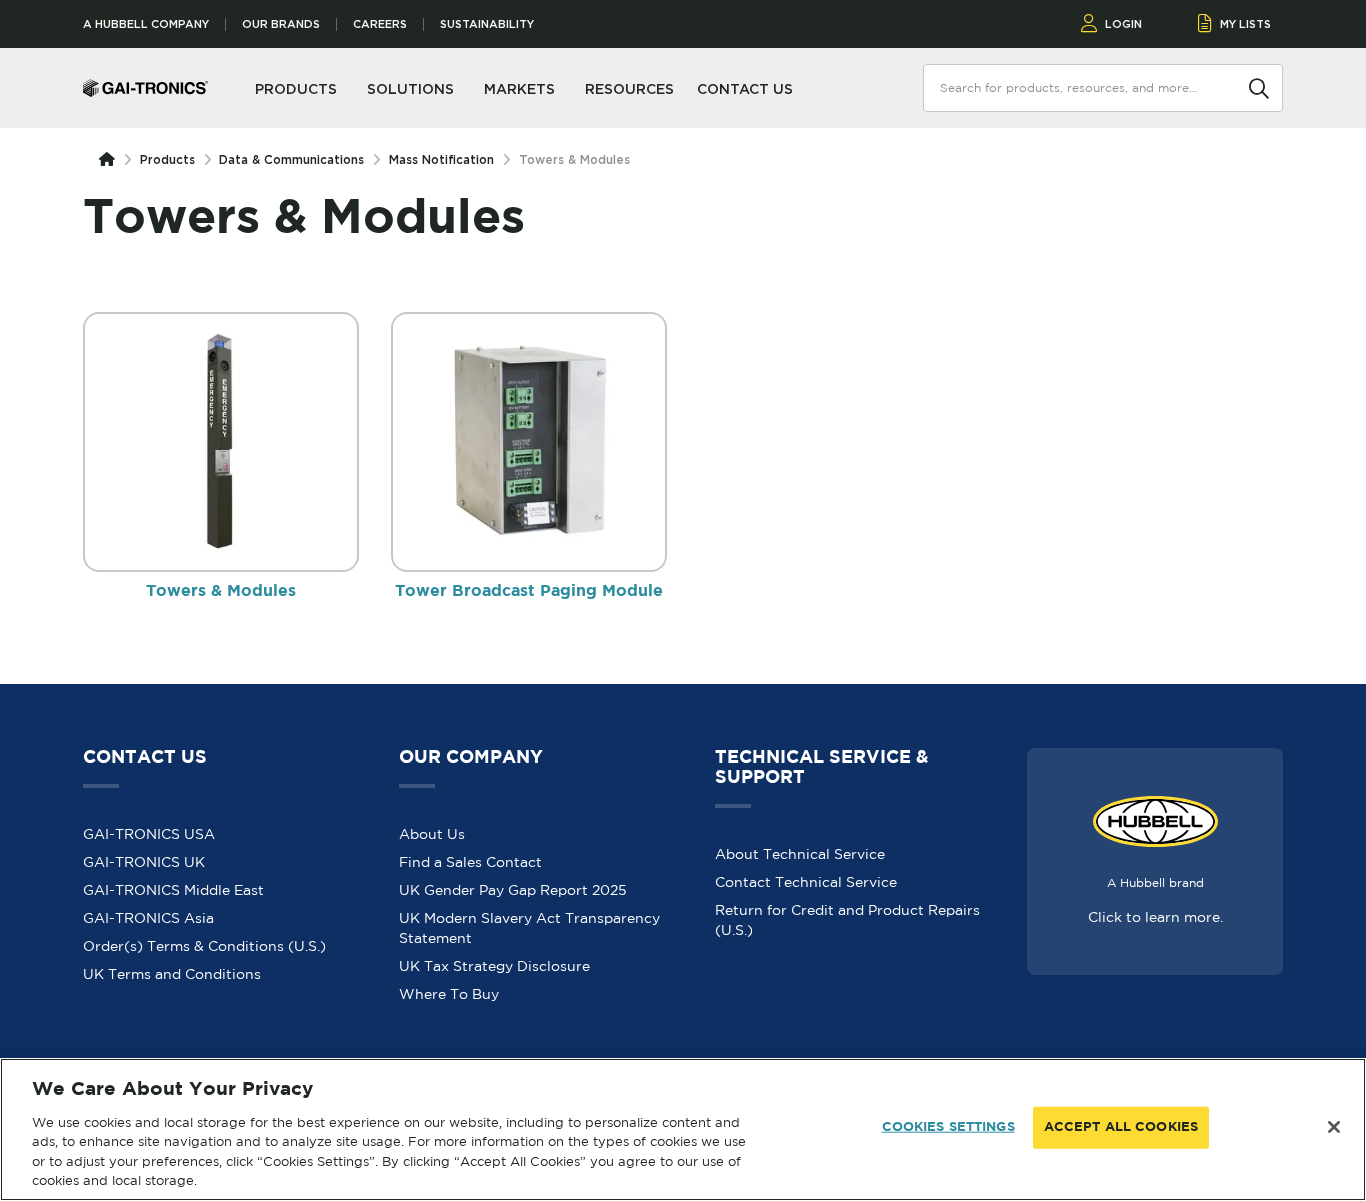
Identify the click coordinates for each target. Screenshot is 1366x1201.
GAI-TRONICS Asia (148, 918)
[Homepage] (111, 160)
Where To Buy (449, 994)
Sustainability (487, 24)
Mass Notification (441, 159)
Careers (380, 24)
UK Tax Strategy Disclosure (494, 966)
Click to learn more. (1155, 917)
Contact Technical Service (806, 882)
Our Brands (281, 24)
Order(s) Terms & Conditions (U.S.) (204, 946)
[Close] (1334, 1127)
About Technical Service (800, 854)
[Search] (1259, 87)
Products (167, 159)
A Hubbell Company (146, 24)
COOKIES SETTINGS (948, 1127)
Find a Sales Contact (470, 862)
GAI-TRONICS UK (144, 862)
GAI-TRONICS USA (149, 834)
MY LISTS (1245, 24)
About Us (432, 834)
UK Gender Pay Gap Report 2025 (513, 890)
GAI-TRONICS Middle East (173, 890)
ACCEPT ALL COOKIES (1121, 1127)
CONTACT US (745, 89)
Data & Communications (291, 159)
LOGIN (1123, 24)
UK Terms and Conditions (172, 974)
